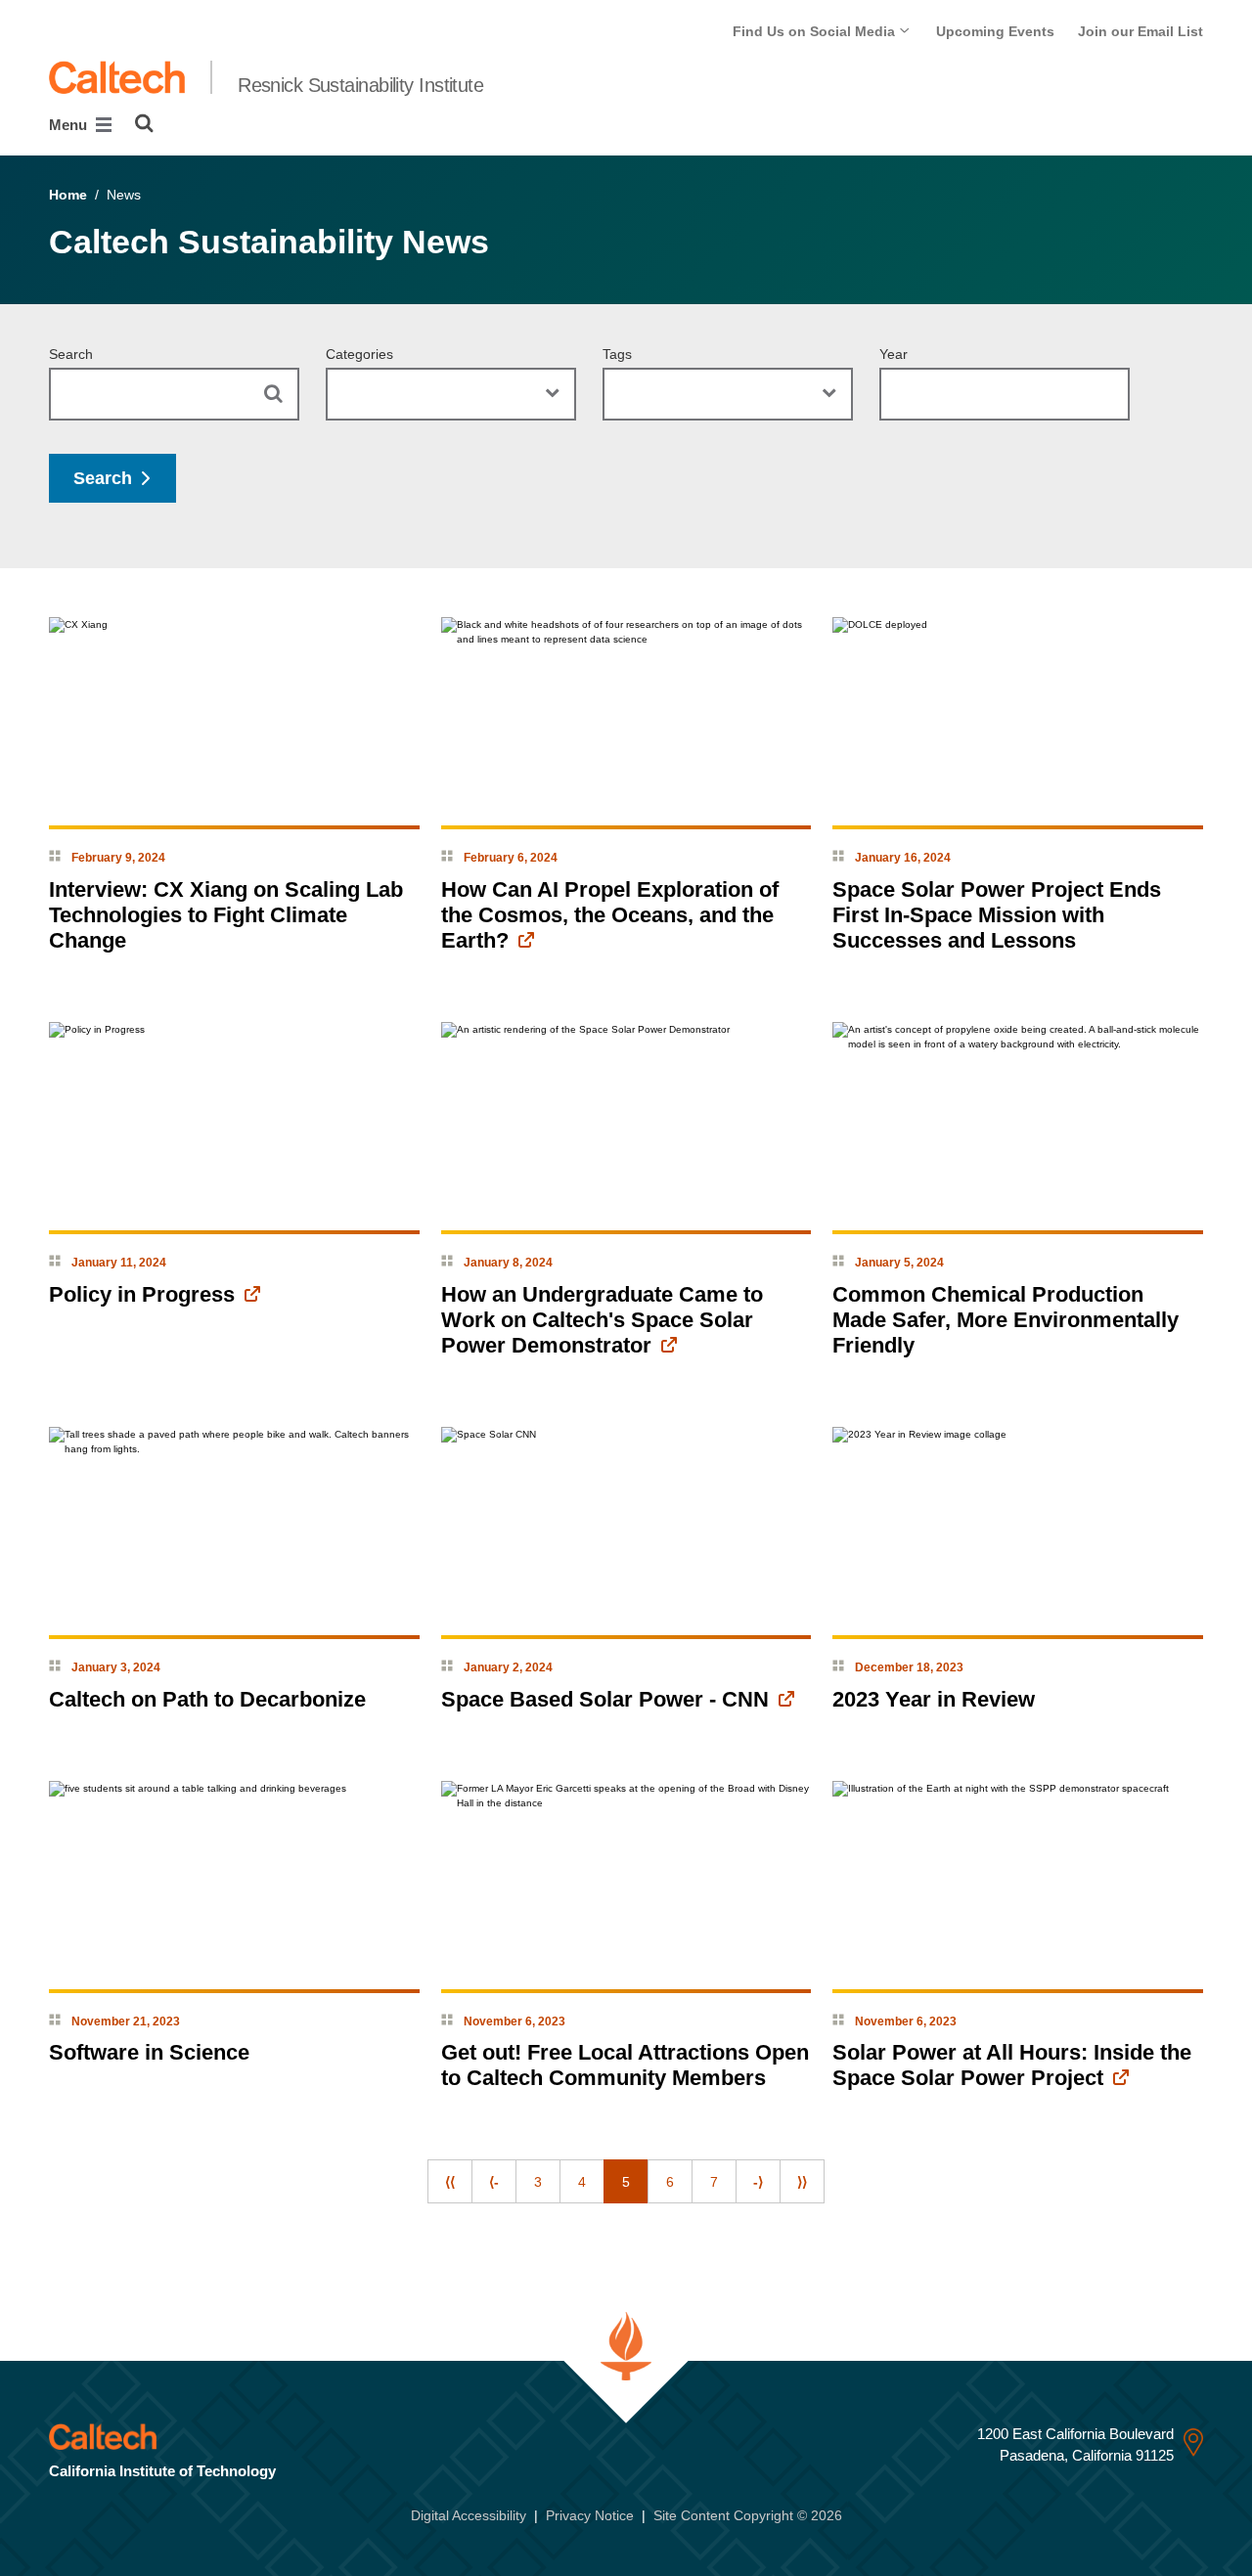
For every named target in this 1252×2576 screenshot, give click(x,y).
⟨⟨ (450, 2182)
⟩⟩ (802, 2182)
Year (894, 354)
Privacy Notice (590, 2515)
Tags (617, 354)
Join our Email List (1140, 31)
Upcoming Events (995, 31)
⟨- (494, 2182)
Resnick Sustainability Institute (360, 85)
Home (68, 195)
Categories (359, 354)
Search (71, 354)
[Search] (144, 123)
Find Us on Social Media (816, 31)
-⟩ (758, 2182)
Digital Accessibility (469, 2515)
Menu (70, 125)
